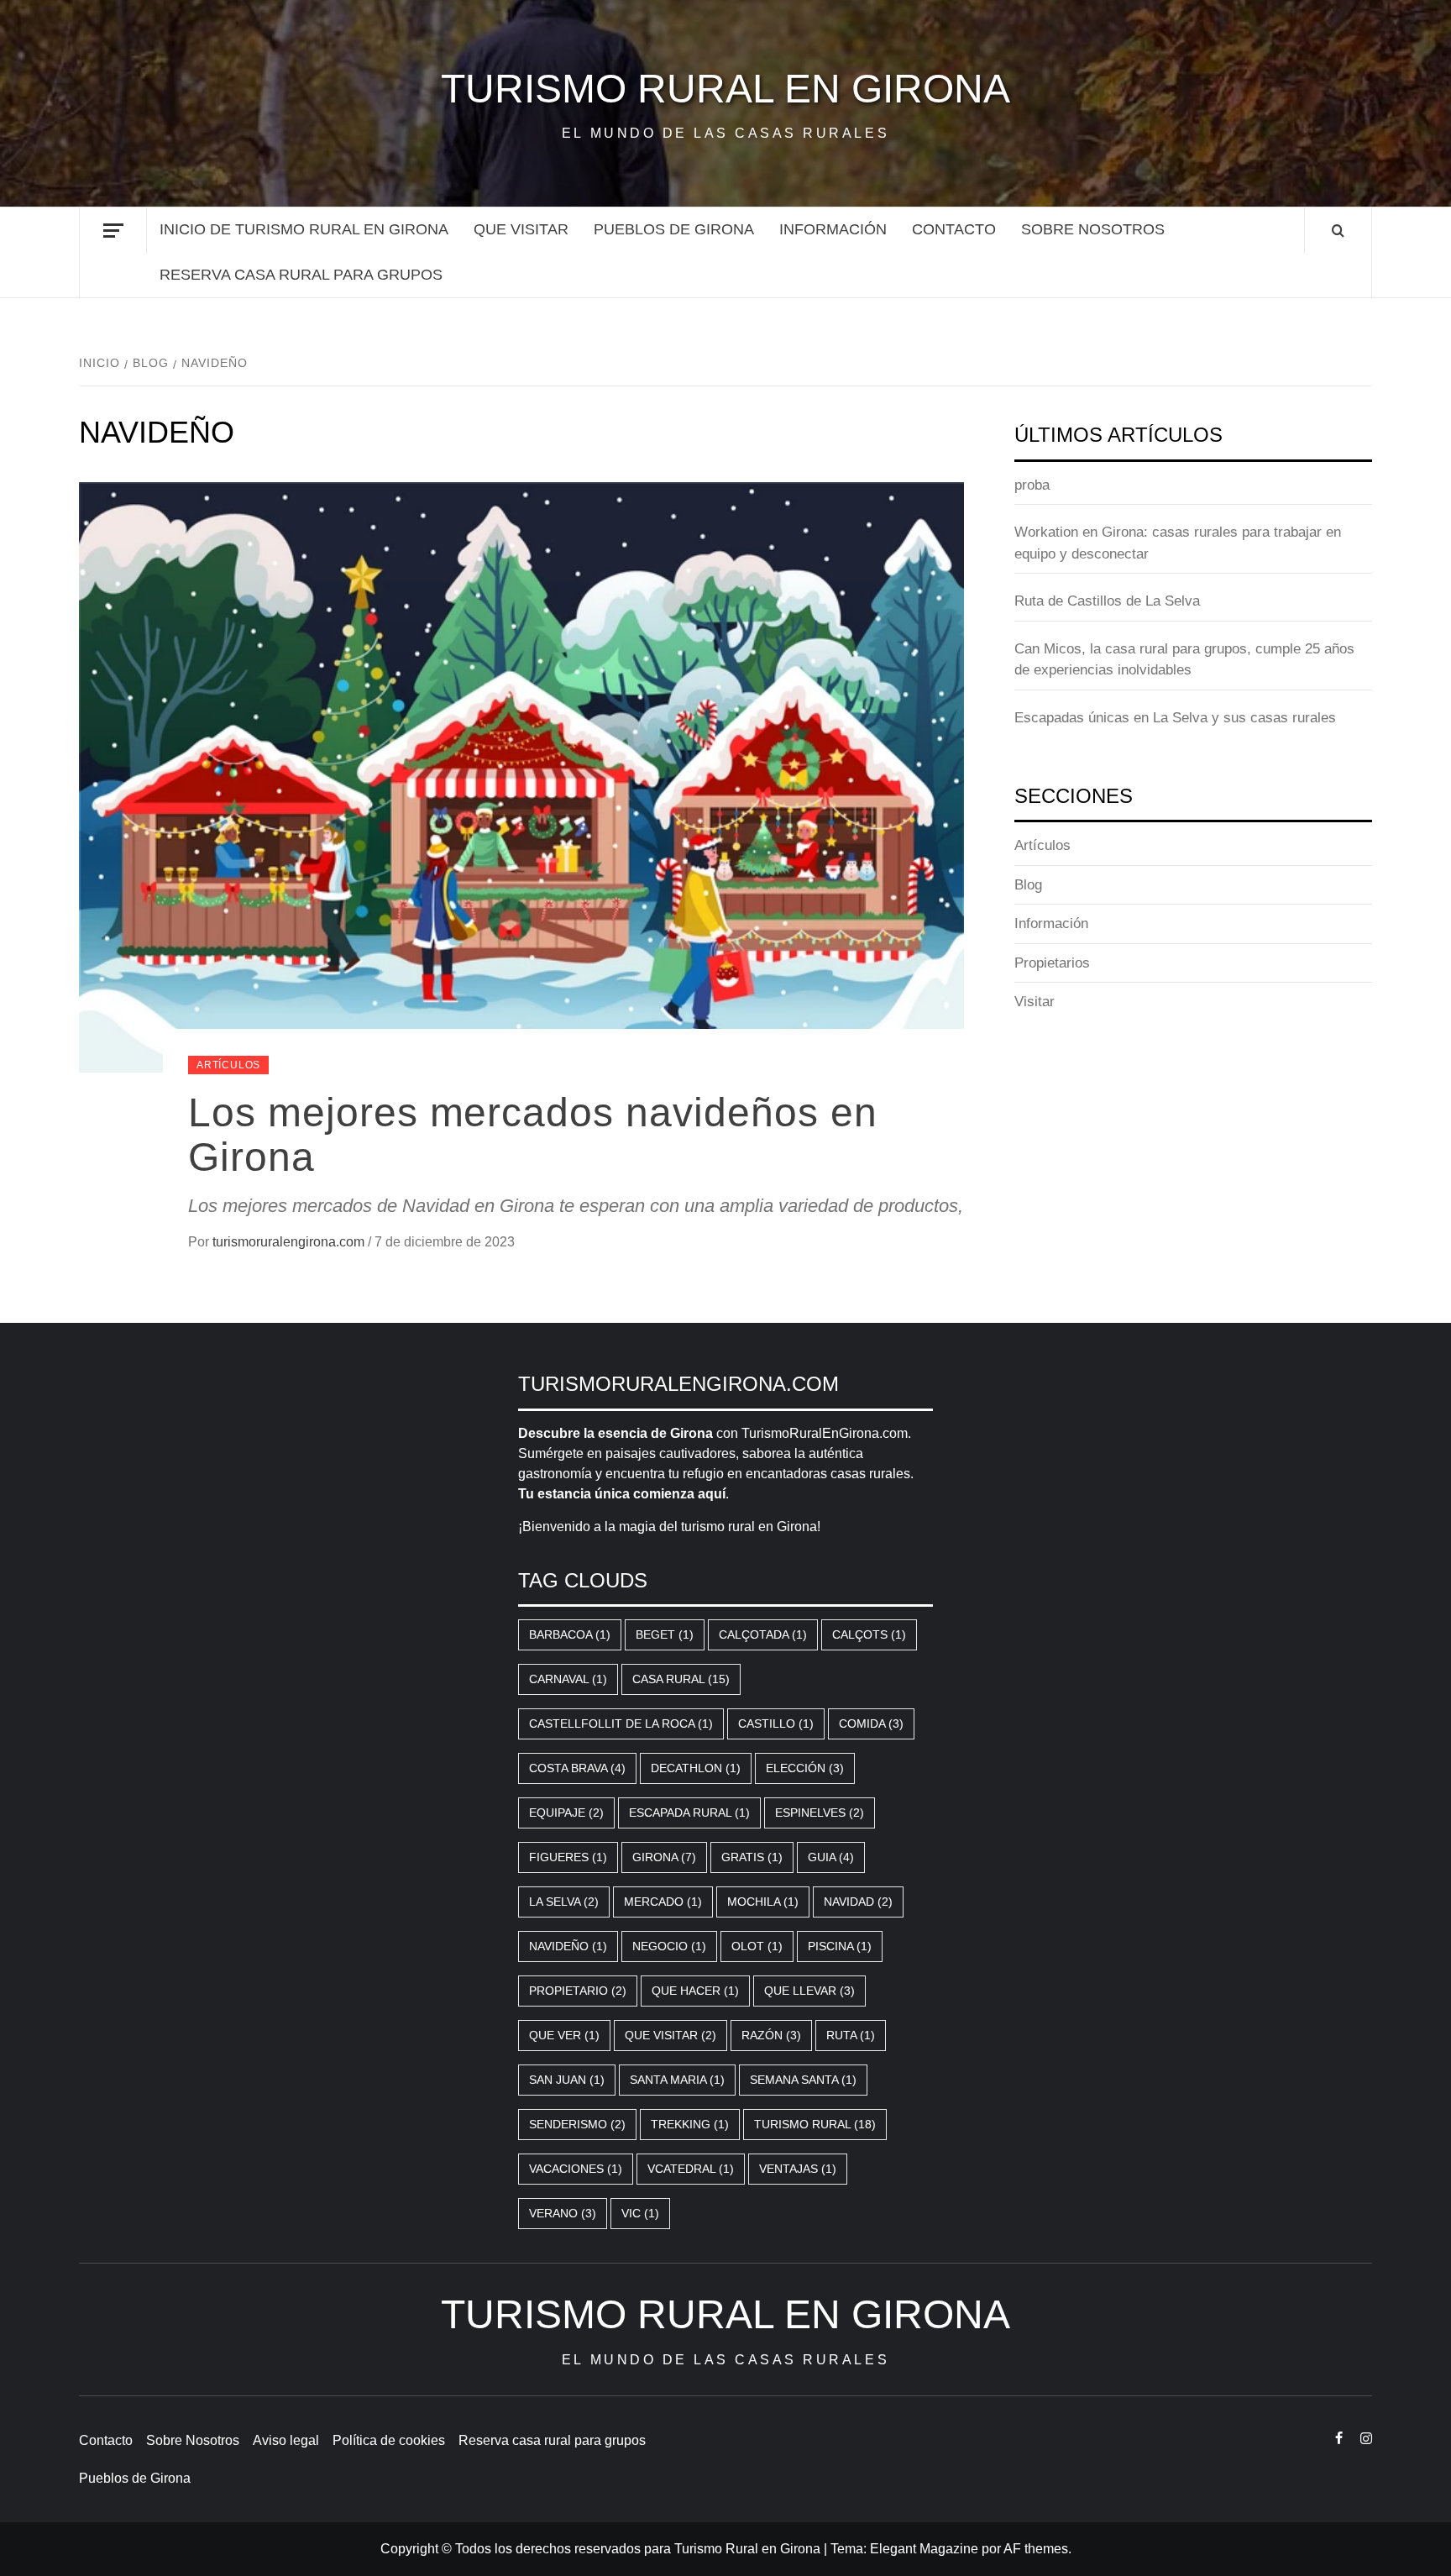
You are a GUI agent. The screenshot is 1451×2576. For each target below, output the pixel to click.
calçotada (763, 1634)
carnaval (568, 1679)
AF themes (1036, 2549)
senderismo (577, 2124)
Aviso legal (286, 2440)
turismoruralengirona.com (290, 1242)
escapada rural (689, 1813)
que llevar (809, 1991)
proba (1032, 485)
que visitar (521, 229)
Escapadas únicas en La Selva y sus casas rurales (1175, 718)
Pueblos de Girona (674, 229)
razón (771, 2035)
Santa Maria (677, 2080)
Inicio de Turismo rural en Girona (304, 229)
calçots (869, 1634)
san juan (567, 2080)
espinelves (820, 1813)
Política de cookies (389, 2440)
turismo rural (815, 2124)
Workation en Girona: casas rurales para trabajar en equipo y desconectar (1178, 543)
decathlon (696, 1768)
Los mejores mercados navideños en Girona (533, 1135)
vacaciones (576, 2169)
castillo (776, 1723)
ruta (851, 2035)
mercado (663, 1902)
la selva (564, 1902)
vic (640, 2213)
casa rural (681, 1679)
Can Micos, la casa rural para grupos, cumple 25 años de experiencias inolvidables (1184, 660)
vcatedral (691, 2169)
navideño (568, 1946)
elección (805, 1768)
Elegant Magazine (924, 2549)
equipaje (566, 1813)
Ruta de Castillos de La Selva (1107, 601)
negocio (669, 1946)
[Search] (1338, 231)
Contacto (954, 229)
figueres (568, 1857)
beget (665, 1634)
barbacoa (570, 1634)
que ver (564, 2035)
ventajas (798, 2169)
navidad (858, 1902)
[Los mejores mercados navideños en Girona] (521, 776)
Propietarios (1052, 963)
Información (833, 229)
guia (831, 1857)
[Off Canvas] (113, 231)
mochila (763, 1902)
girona (664, 1857)
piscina (840, 1946)
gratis (752, 1857)
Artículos (228, 1065)
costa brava (577, 1768)
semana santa (803, 2080)
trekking (690, 2124)
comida (871, 1723)
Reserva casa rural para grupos (301, 275)
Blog (1028, 885)
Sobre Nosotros (1093, 229)
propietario (578, 1991)
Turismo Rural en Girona (725, 89)
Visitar (1035, 1002)
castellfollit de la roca (621, 1723)
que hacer (695, 1991)
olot (757, 1946)
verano (563, 2213)
